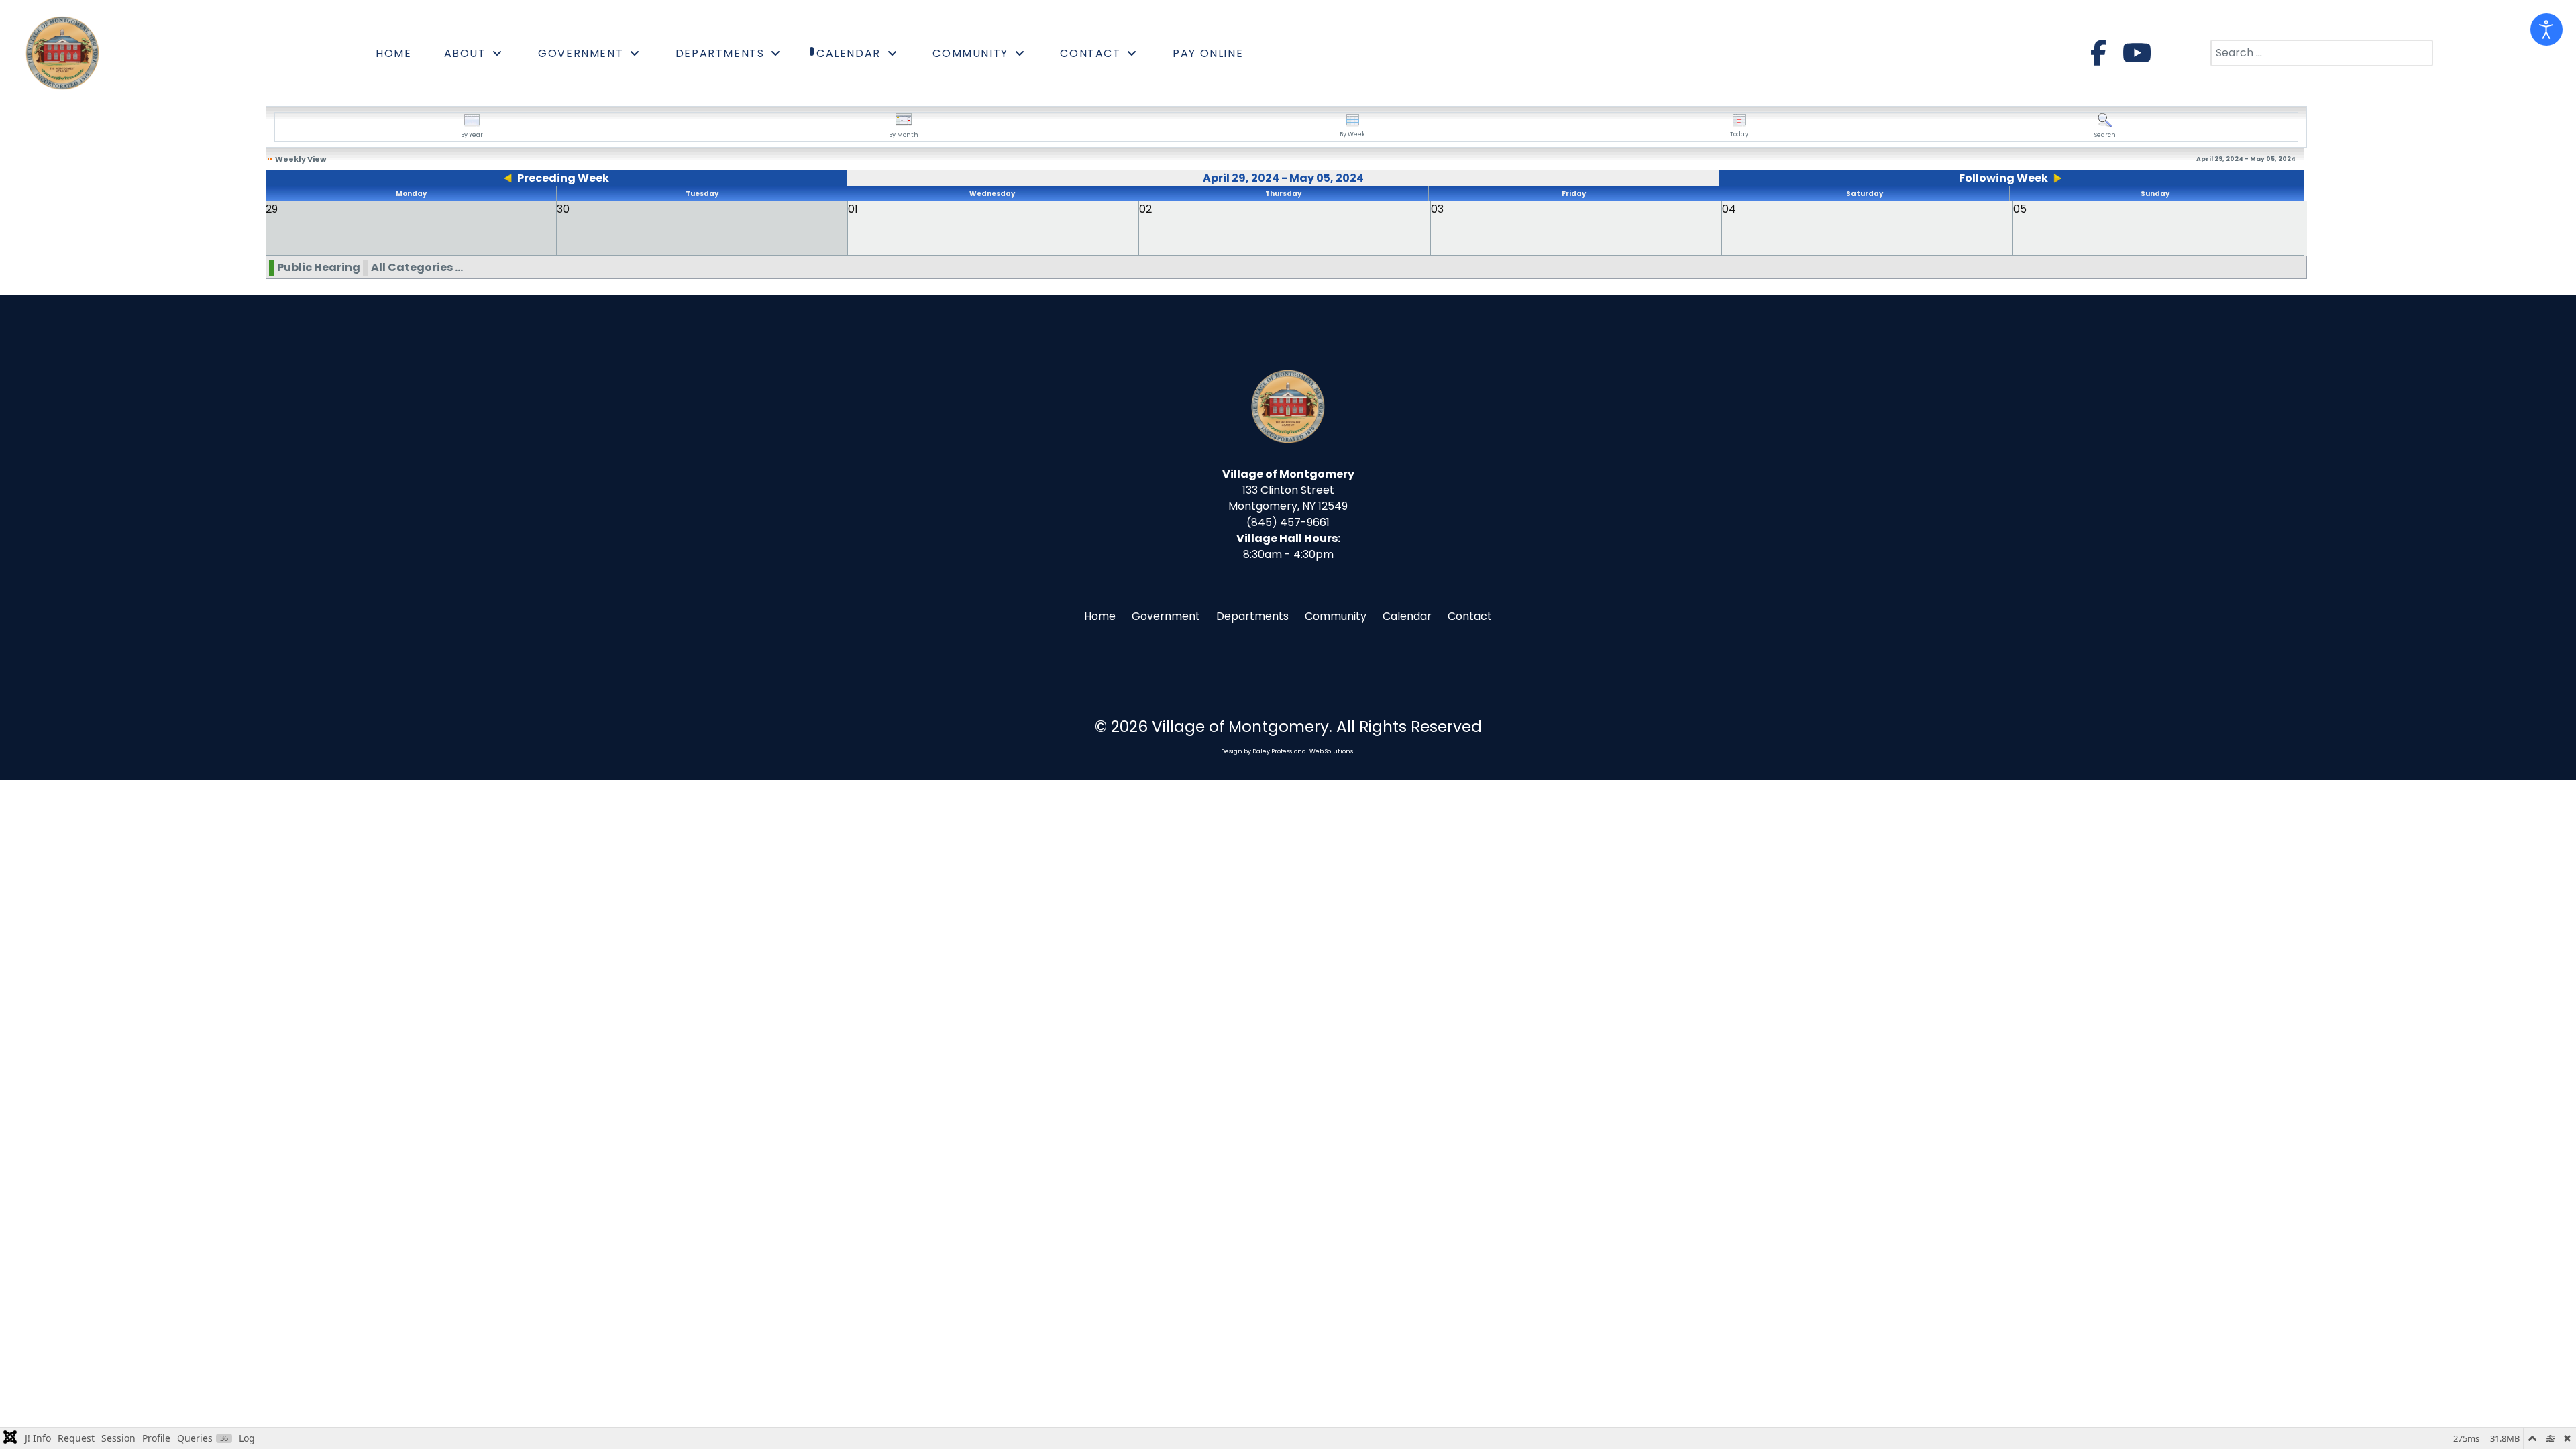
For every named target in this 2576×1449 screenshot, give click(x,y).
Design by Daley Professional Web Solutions (1287, 751)
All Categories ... (417, 267)
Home (1100, 616)
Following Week (2003, 178)
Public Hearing (319, 267)
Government (1166, 616)
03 (1437, 209)
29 (272, 209)
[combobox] (2322, 53)
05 (2020, 209)
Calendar (1407, 616)
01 (853, 209)
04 (1729, 209)
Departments (1252, 616)
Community (1336, 616)
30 (563, 209)
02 (1145, 209)
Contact (1470, 616)
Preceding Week (563, 178)
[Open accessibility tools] (2546, 30)
